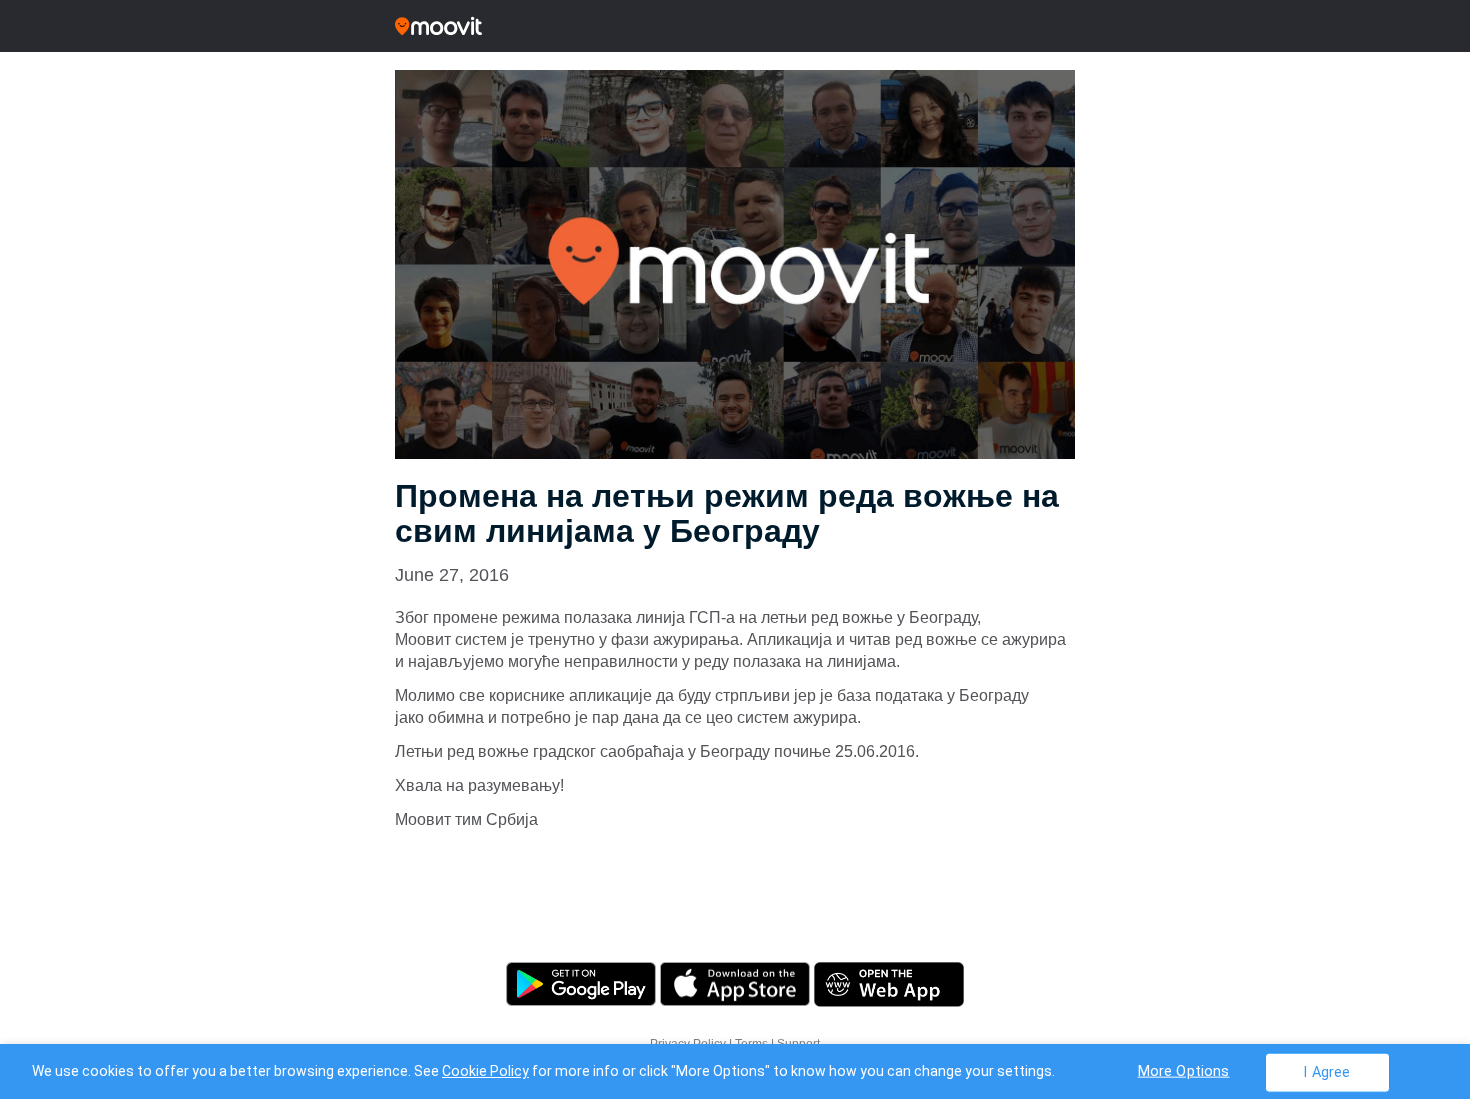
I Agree (1326, 1071)
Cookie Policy (485, 1071)
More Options (1184, 1070)
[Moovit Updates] (735, 26)
